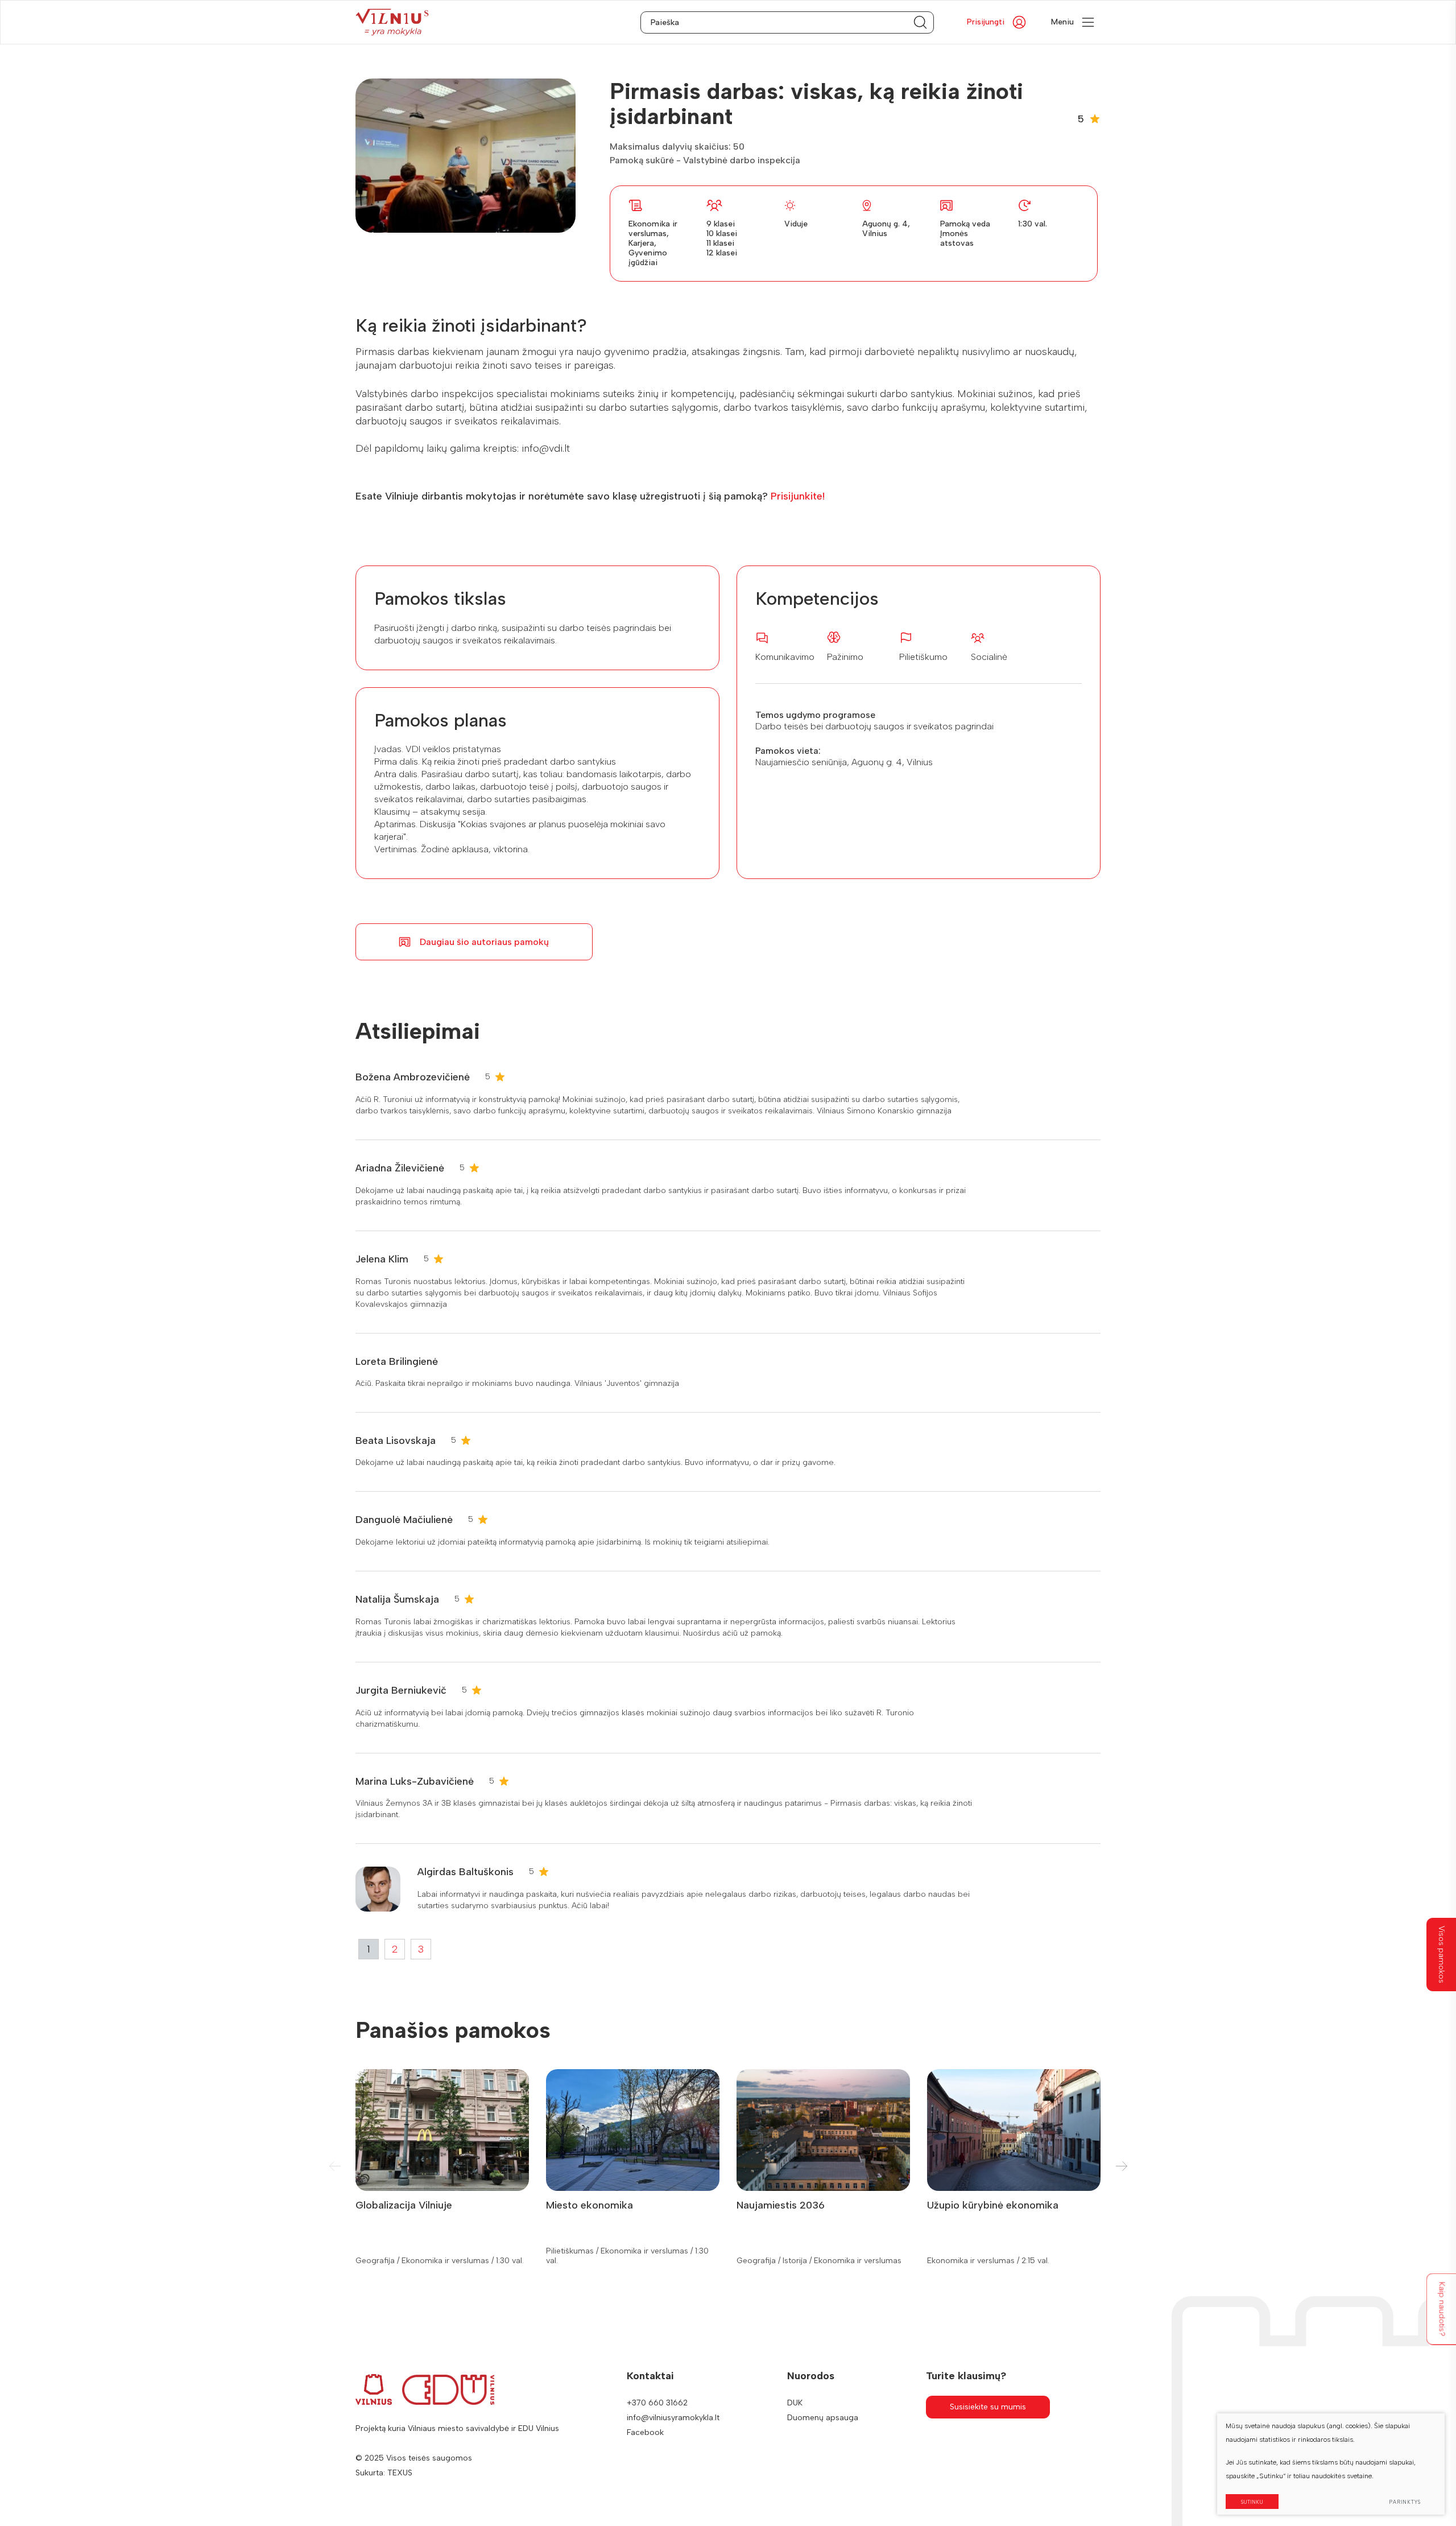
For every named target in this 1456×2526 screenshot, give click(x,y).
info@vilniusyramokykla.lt (673, 2418)
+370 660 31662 (657, 2403)
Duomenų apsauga (823, 2418)
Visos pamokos (1441, 1955)
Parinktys (1405, 2502)
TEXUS (400, 2473)
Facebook (645, 2432)
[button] (1121, 2166)
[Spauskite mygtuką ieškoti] (920, 22)
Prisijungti (986, 22)
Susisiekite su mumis (988, 2407)
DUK (795, 2403)
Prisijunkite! (798, 496)
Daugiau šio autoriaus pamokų (484, 942)
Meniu (1062, 22)
